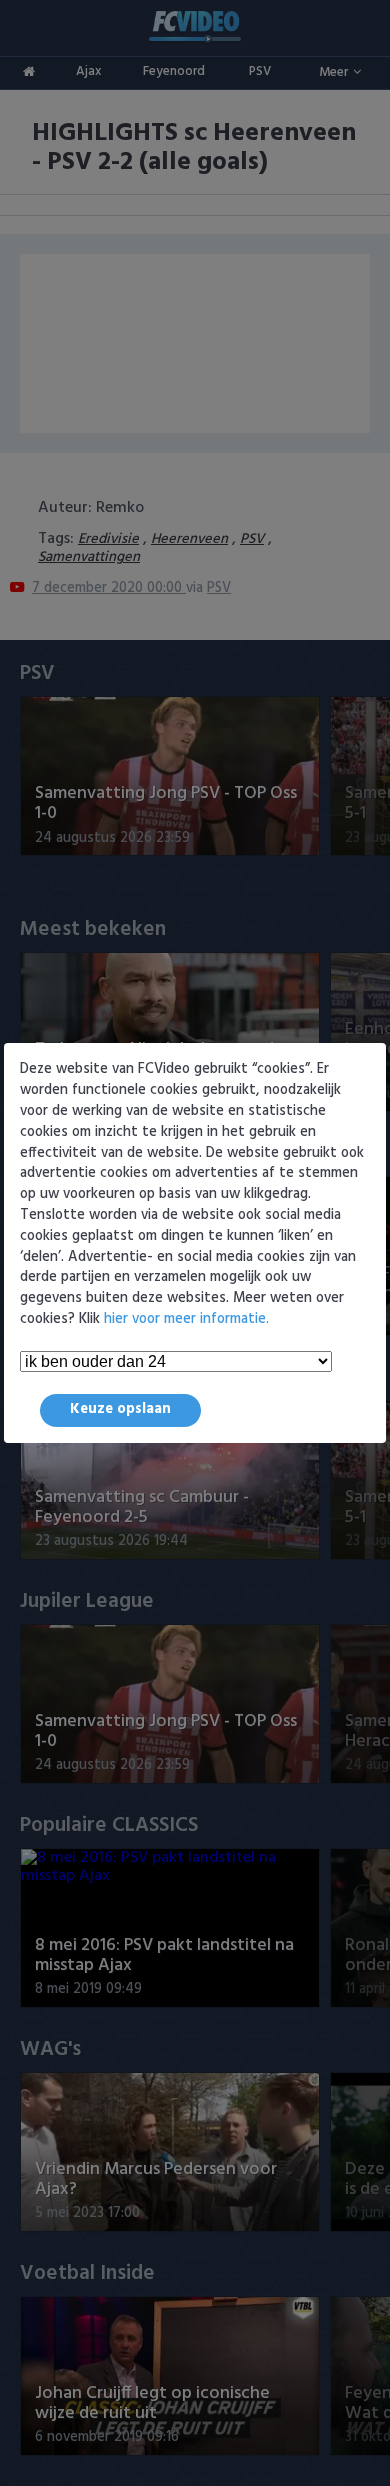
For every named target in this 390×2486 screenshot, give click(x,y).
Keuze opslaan (120, 1409)
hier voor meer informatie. (186, 1319)
